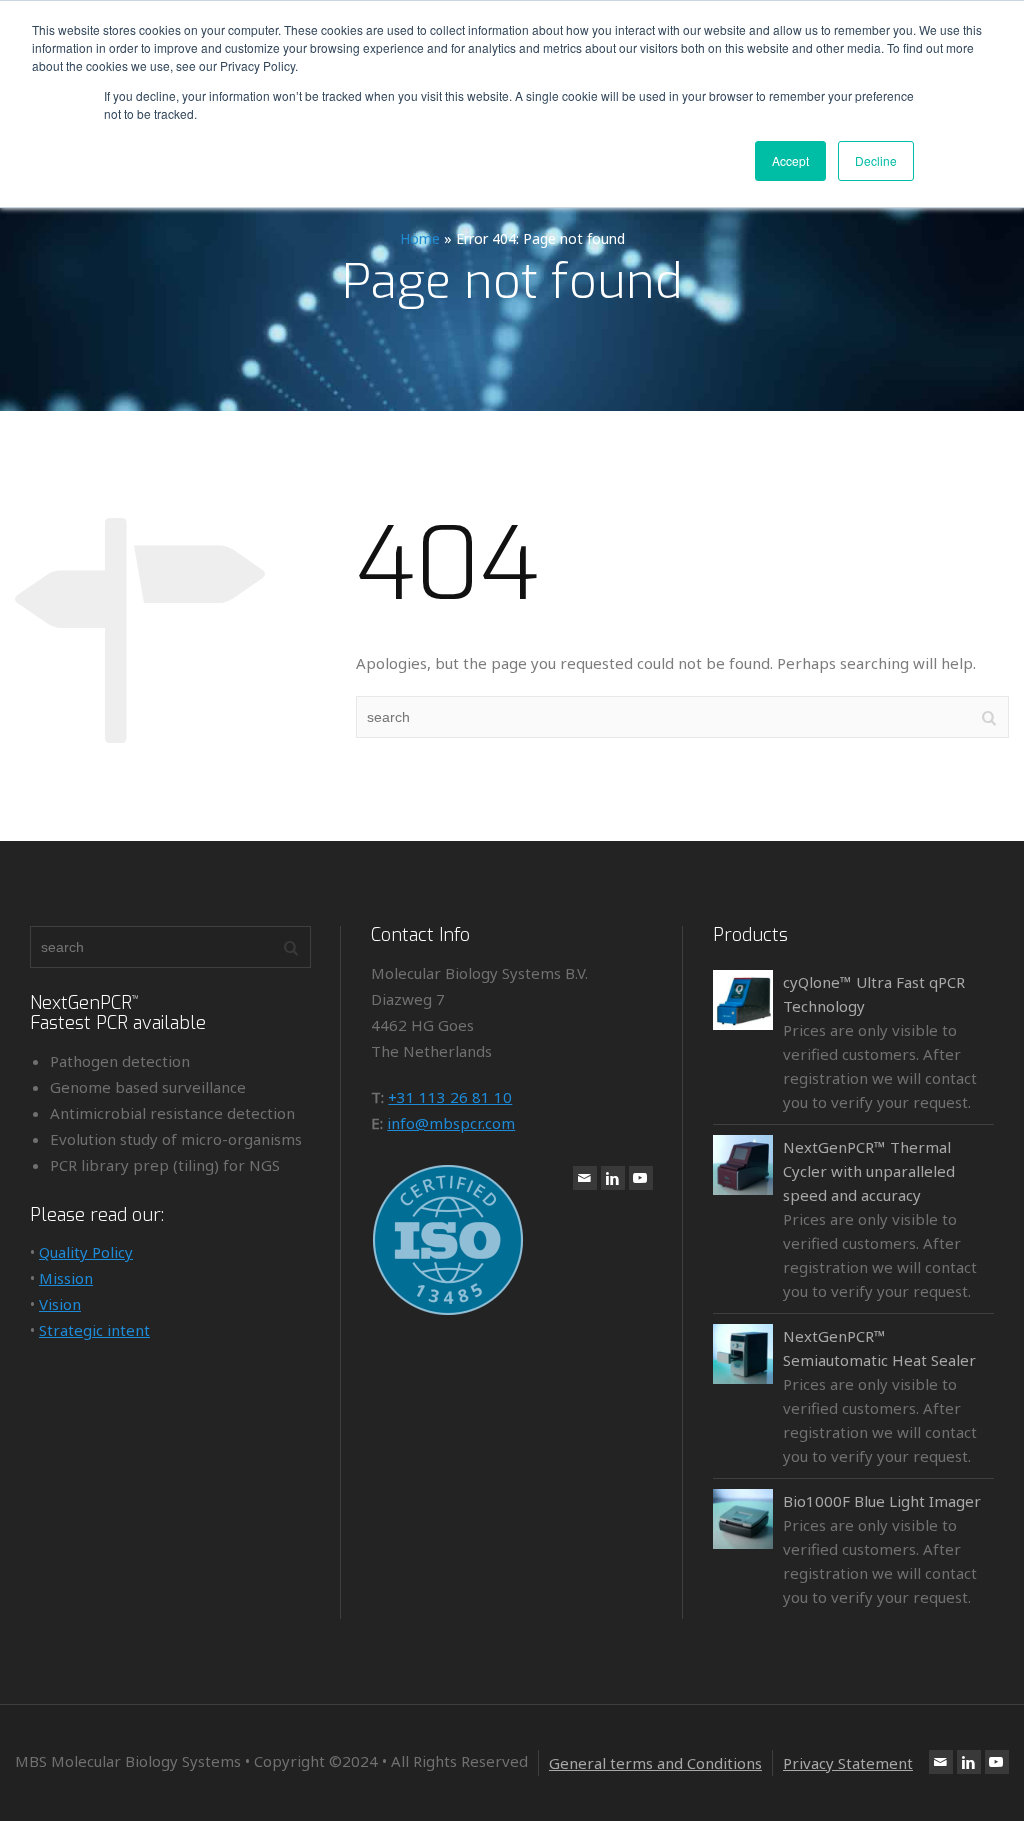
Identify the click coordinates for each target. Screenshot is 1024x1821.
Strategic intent (94, 1330)
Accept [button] (790, 160)
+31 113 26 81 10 (450, 1097)
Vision (60, 1304)
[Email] (585, 1178)
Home (420, 238)
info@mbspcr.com (451, 1123)
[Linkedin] (613, 1178)
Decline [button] (876, 160)
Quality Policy (86, 1252)
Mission (66, 1278)
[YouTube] (641, 1178)
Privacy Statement (848, 1763)
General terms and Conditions (655, 1763)
